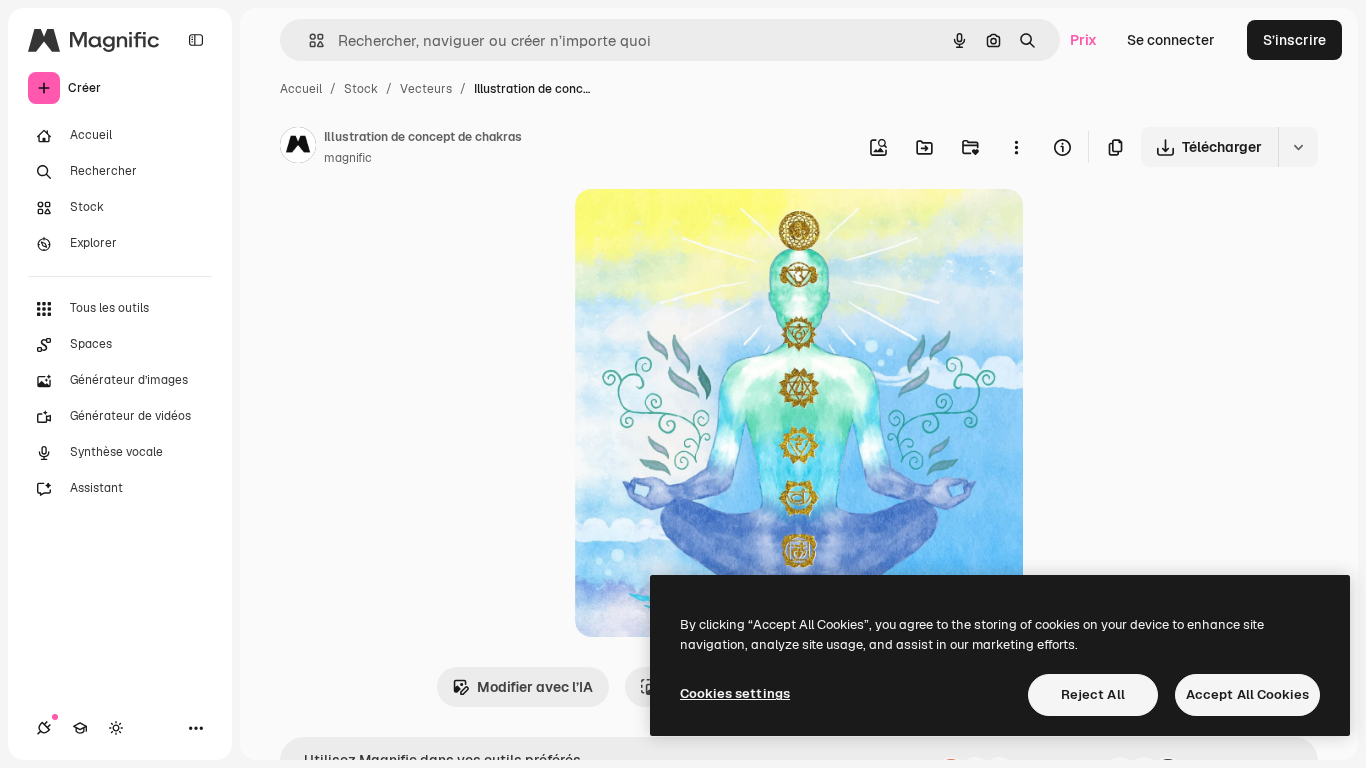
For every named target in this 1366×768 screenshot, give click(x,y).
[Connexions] (44, 728)
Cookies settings (735, 693)
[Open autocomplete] (308, 40)
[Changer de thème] (116, 728)
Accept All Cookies (1247, 694)
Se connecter (1171, 40)
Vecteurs (426, 89)
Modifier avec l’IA (535, 687)
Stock (361, 89)
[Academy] (80, 728)
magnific (348, 158)
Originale (707, 227)
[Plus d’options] (1016, 147)
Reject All (1093, 694)
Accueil (301, 89)
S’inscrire (1294, 40)
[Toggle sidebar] (196, 40)
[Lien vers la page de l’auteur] (298, 148)
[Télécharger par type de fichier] (1298, 147)
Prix (1083, 40)
